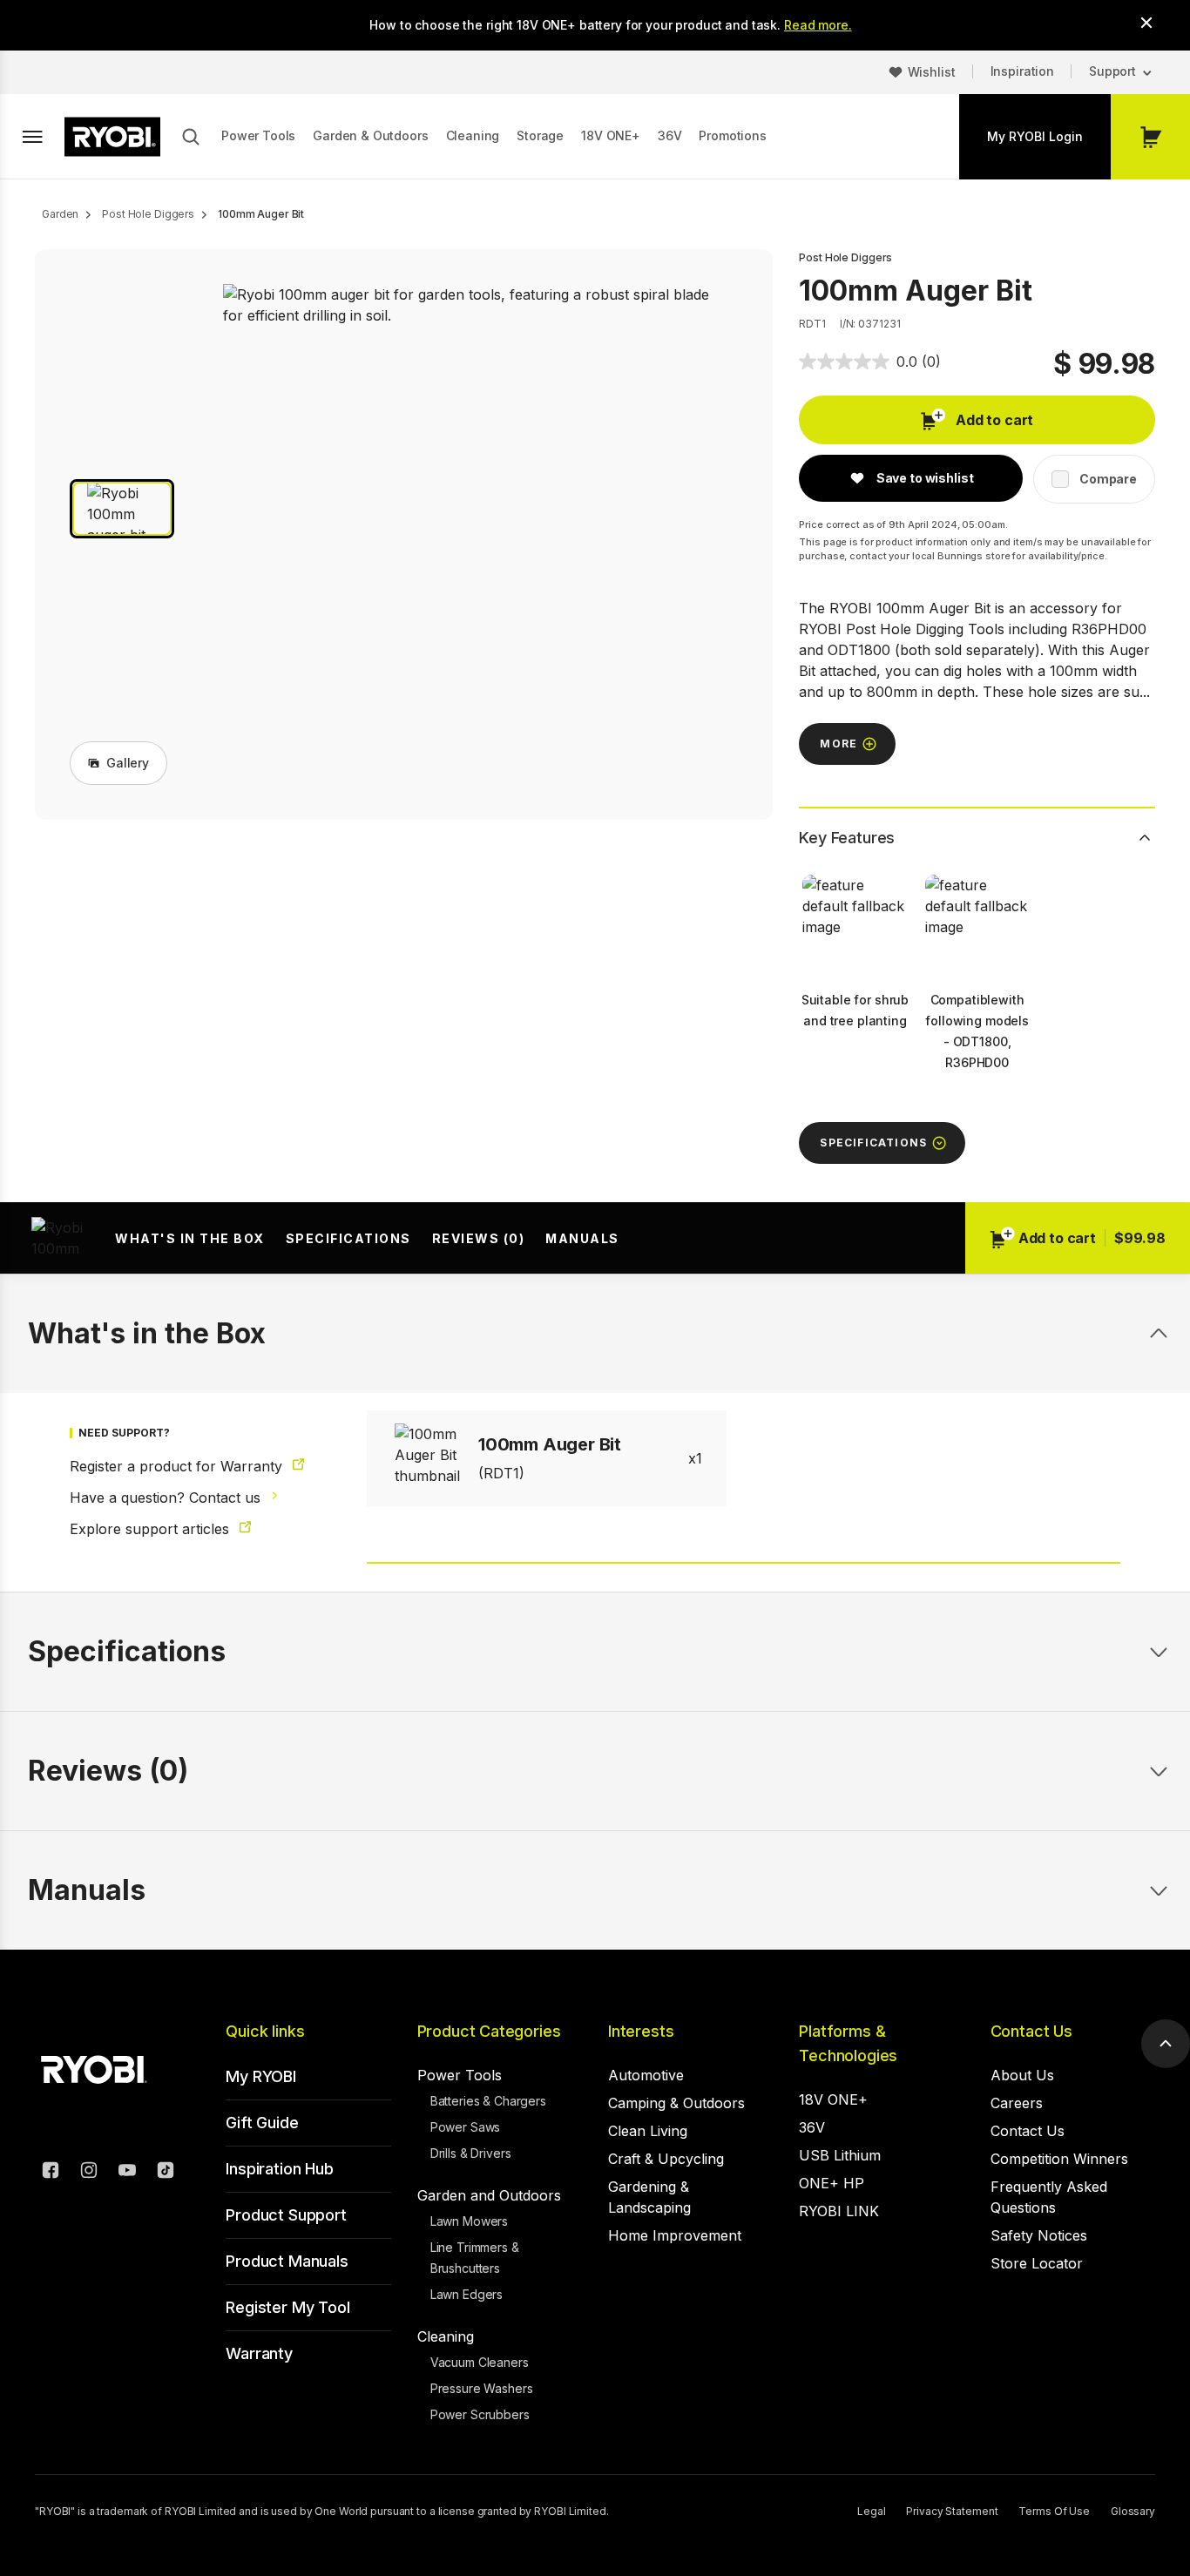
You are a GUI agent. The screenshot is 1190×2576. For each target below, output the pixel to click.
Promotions (732, 135)
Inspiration (1022, 71)
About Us (1022, 2075)
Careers (1017, 2103)
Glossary (1133, 2511)
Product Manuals (287, 2261)
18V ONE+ (611, 135)
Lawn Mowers (469, 2221)
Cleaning (473, 135)
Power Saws (466, 2127)
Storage (540, 135)
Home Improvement (675, 2235)
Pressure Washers (482, 2388)
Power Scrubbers (480, 2414)
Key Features (847, 838)
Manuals (582, 1238)
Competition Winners (1059, 2159)
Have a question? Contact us (167, 1498)
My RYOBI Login (1035, 136)
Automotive (646, 2075)
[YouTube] (127, 2173)
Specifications (348, 1238)
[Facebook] (51, 2173)
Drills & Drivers (471, 2153)
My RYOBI (261, 2076)
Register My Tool (287, 2307)
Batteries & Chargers (488, 2101)
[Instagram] (89, 2173)
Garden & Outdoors (370, 135)
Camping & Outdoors (676, 2103)
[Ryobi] (112, 137)
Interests (641, 2031)
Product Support (286, 2215)
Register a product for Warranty (178, 1466)
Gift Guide (262, 2123)
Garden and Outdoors (489, 2195)
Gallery (128, 763)
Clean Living (648, 2131)
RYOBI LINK (839, 2211)
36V (670, 135)
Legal (871, 2511)
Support (1112, 71)
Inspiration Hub (279, 2169)
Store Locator (1037, 2263)
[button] (122, 509)
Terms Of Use (1054, 2511)
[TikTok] (166, 2173)
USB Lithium (840, 2155)
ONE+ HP (832, 2183)
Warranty (259, 2353)
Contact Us (1031, 2031)
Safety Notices (1039, 2235)
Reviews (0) (479, 1238)
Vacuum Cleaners (480, 2362)
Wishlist (932, 72)
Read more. (818, 25)
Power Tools (258, 135)
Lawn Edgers (467, 2294)
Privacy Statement (952, 2511)
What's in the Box (190, 1238)
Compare (1108, 479)
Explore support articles (152, 1529)
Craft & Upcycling (666, 2159)
